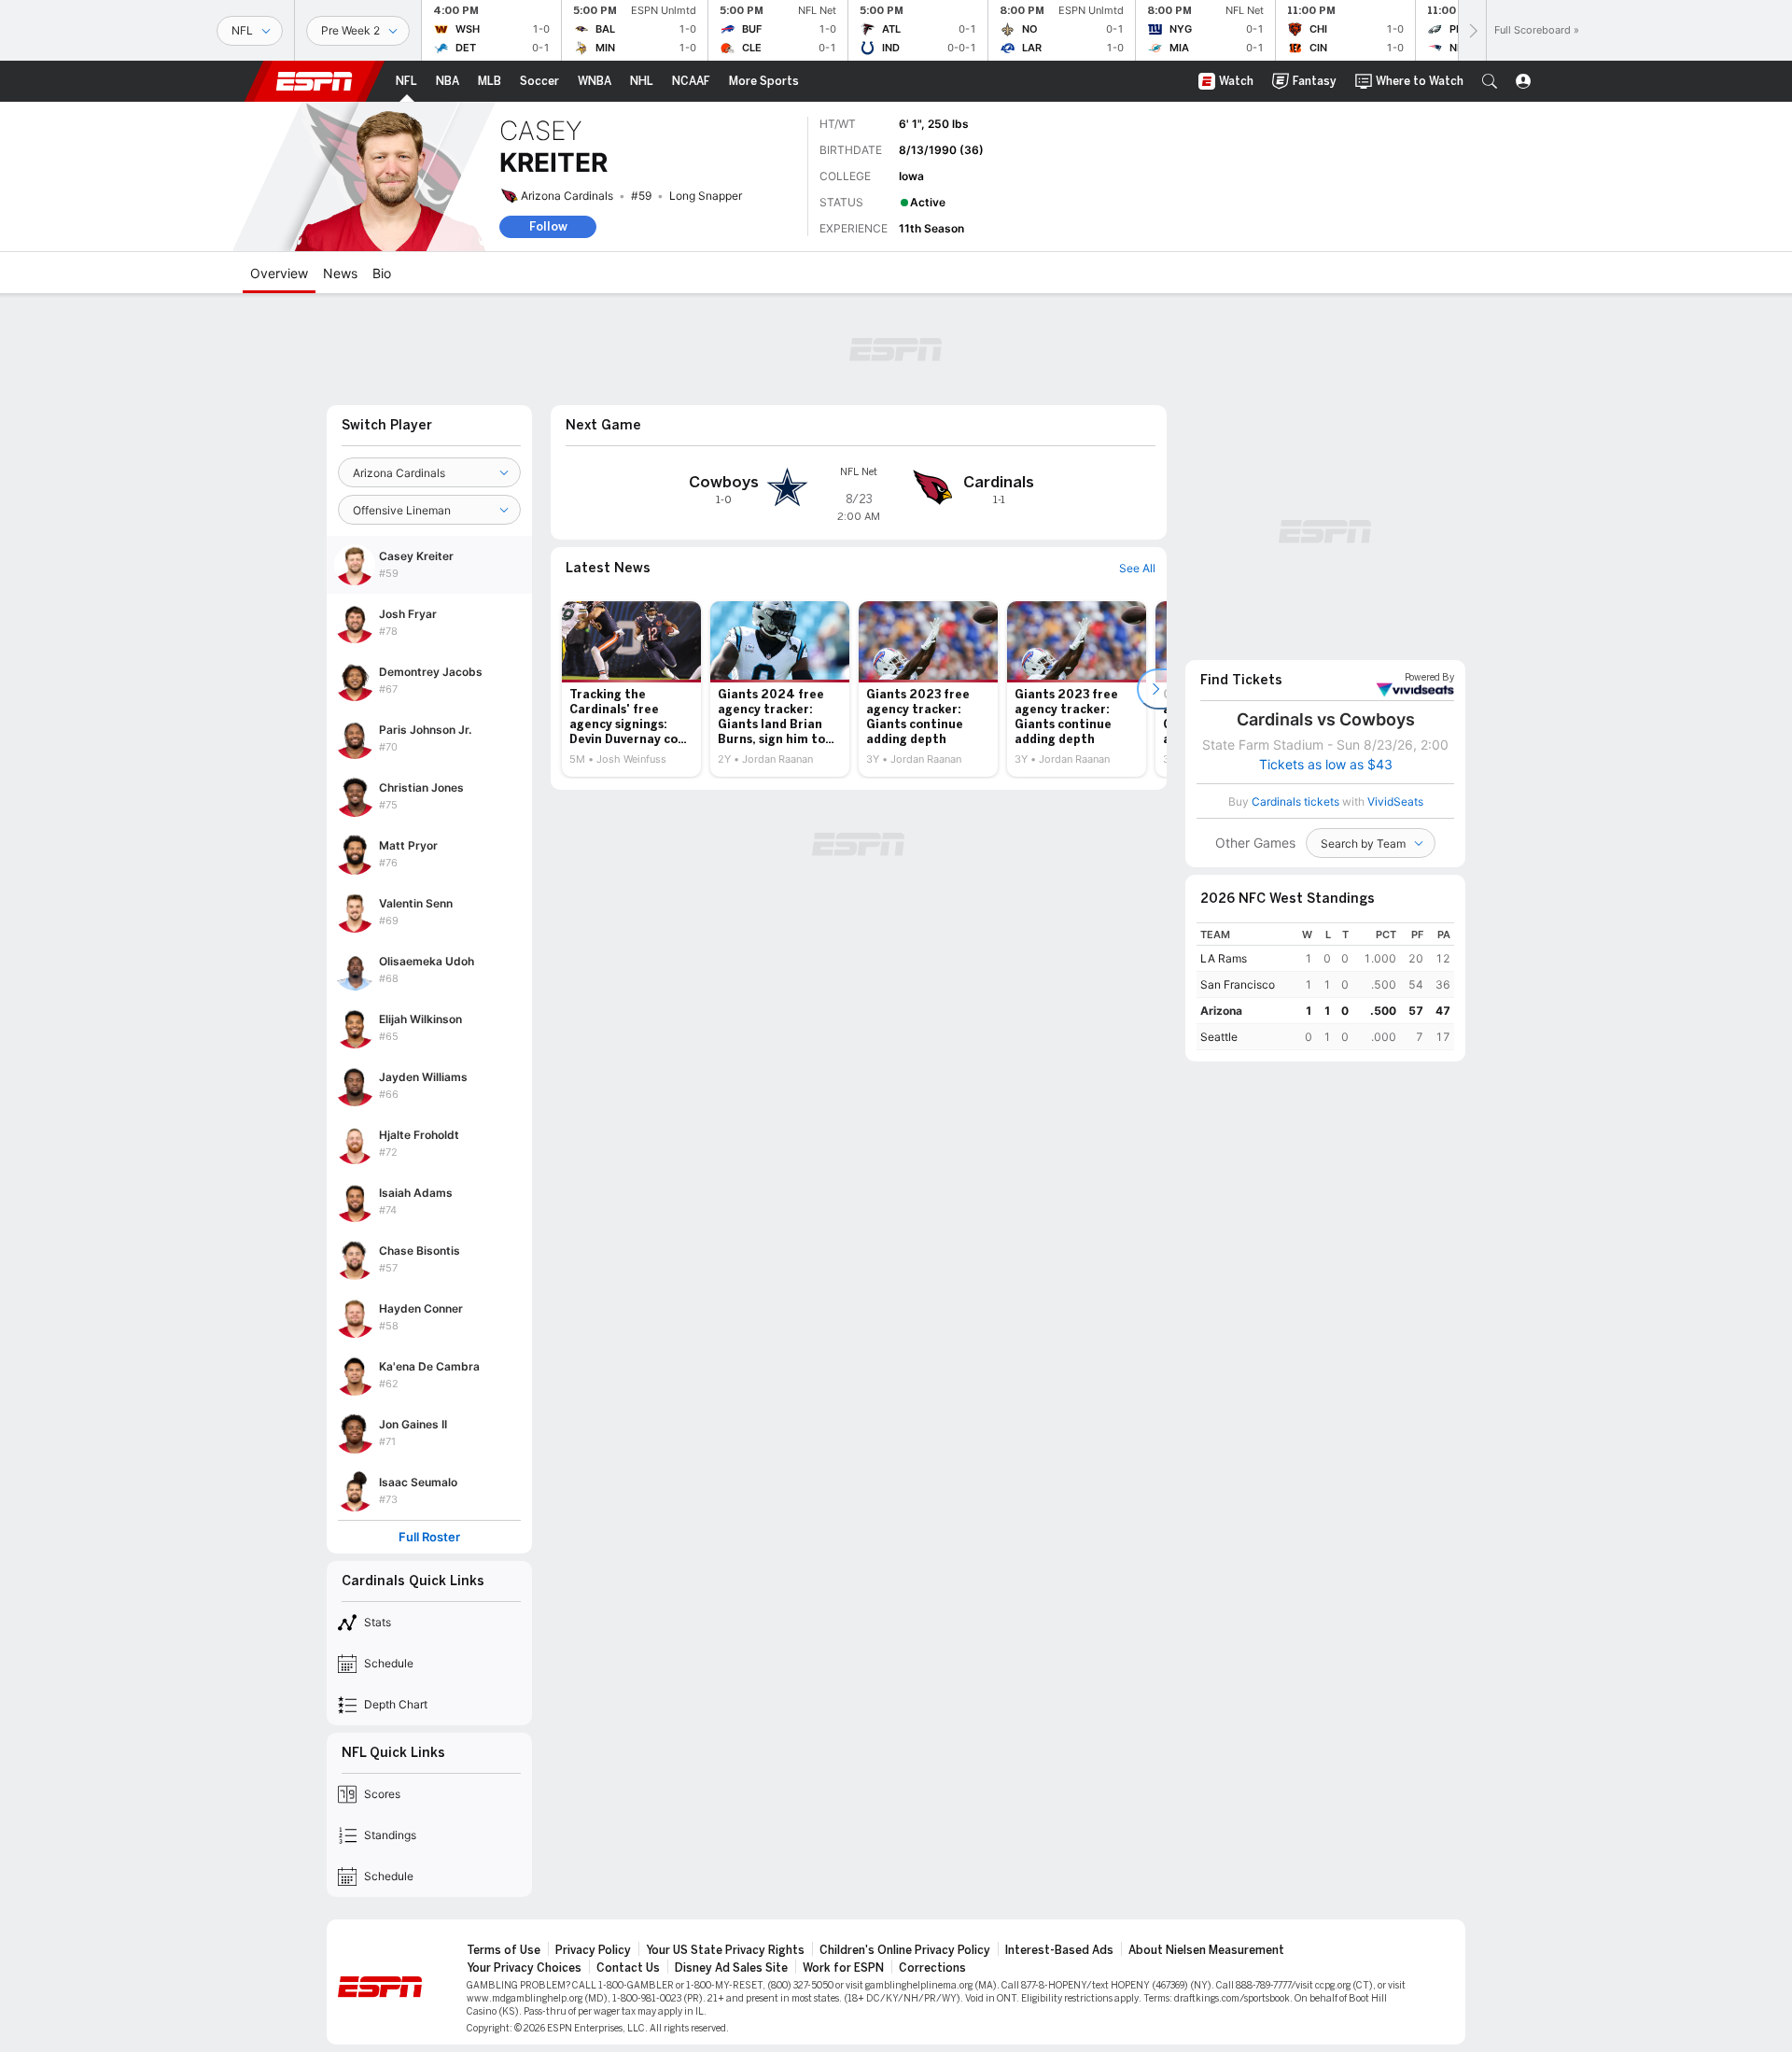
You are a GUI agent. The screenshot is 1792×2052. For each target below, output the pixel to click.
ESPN (315, 81)
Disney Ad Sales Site (731, 1968)
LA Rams (1224, 958)
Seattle (1219, 1037)
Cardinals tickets (1295, 801)
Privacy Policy (593, 1950)
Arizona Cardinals (567, 196)
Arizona (1221, 1011)
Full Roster (429, 1537)
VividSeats (1429, 678)
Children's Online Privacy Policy (905, 1950)
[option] (631, 689)
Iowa (911, 176)
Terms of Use (504, 1950)
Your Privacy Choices (524, 1968)
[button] (1490, 81)
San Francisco (1238, 984)
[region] (1325, 986)
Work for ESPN (843, 1968)
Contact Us (628, 1968)
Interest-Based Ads (1059, 1950)
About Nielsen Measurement (1206, 1950)
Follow (548, 226)
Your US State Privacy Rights (725, 1950)
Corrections (932, 1968)
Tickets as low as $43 (1326, 765)
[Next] (1472, 30)
